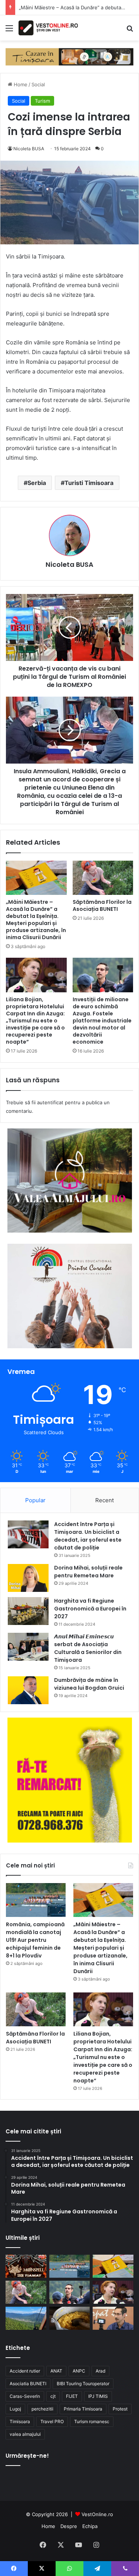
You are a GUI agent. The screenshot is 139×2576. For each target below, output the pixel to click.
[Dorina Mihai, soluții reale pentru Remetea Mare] (28, 1578)
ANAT (56, 2371)
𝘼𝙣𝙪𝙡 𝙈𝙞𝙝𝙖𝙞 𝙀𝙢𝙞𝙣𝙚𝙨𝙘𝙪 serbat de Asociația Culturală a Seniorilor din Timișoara (88, 1648)
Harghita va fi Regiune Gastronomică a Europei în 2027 (90, 1609)
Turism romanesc (92, 2421)
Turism (42, 101)
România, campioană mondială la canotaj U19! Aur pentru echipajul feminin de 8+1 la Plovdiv (35, 1940)
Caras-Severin (25, 2396)
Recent (105, 1500)
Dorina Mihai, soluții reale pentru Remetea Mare (88, 1572)
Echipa (90, 2526)
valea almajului (25, 2434)
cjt (53, 2396)
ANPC (79, 2371)
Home (20, 84)
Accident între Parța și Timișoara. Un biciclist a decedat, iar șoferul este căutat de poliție (88, 1536)
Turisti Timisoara (89, 483)
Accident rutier (25, 2371)
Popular (35, 1500)
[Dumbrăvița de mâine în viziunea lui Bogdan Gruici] (28, 1690)
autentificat (50, 1102)
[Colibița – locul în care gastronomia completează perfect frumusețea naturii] (70, 2318)
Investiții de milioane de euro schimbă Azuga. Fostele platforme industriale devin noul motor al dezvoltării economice (102, 1021)
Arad (100, 2371)
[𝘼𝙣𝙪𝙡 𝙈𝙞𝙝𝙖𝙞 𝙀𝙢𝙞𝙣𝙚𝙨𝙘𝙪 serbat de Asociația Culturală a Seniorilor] (28, 1647)
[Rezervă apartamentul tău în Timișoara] (69, 56)
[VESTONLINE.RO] (48, 28)
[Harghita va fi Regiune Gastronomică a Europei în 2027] (28, 1611)
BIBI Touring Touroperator (83, 2384)
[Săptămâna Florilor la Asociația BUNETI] (103, 878)
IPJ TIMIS (98, 2396)
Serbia (37, 483)
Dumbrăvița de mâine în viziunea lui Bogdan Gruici (89, 1684)
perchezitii (42, 2409)
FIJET (72, 2396)
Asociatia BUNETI (28, 2384)
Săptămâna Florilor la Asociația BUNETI (102, 905)
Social (38, 84)
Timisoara (20, 2421)
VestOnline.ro (97, 2514)
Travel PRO (52, 2421)
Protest (120, 2409)
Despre (69, 2526)
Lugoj (15, 2409)
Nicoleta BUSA (29, 149)
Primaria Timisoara (83, 2409)
